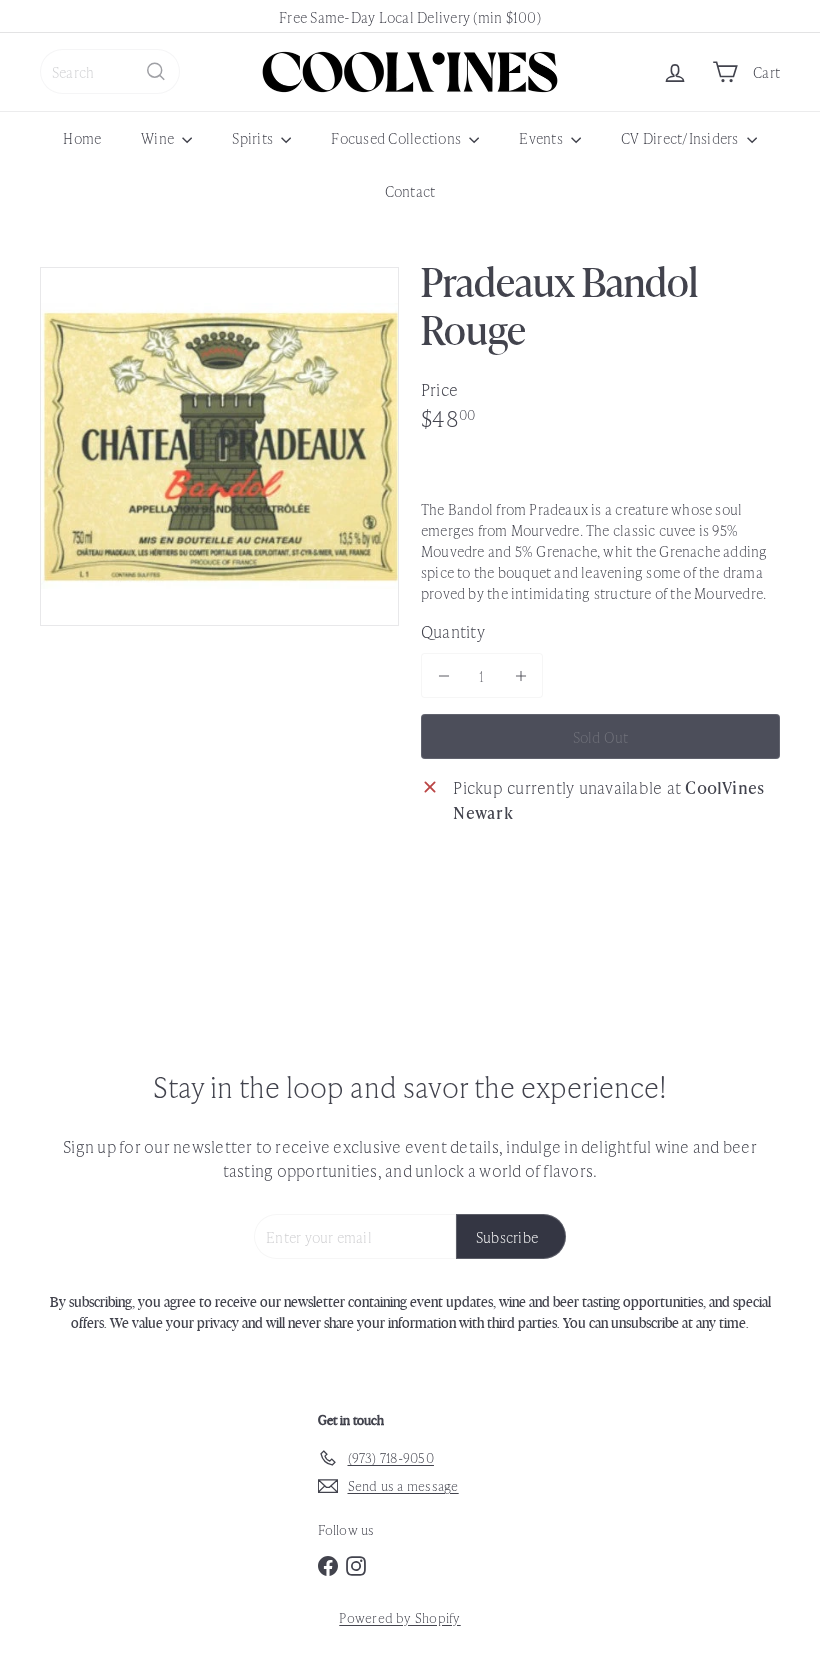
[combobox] (110, 71)
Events (542, 137)
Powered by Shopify (399, 1617)
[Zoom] (219, 446)
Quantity (453, 631)
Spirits (254, 137)
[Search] (156, 71)
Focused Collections (397, 137)
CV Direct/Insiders (681, 137)
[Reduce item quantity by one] (443, 675)
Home (82, 137)
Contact (410, 190)
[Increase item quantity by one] (520, 675)
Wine (159, 137)
